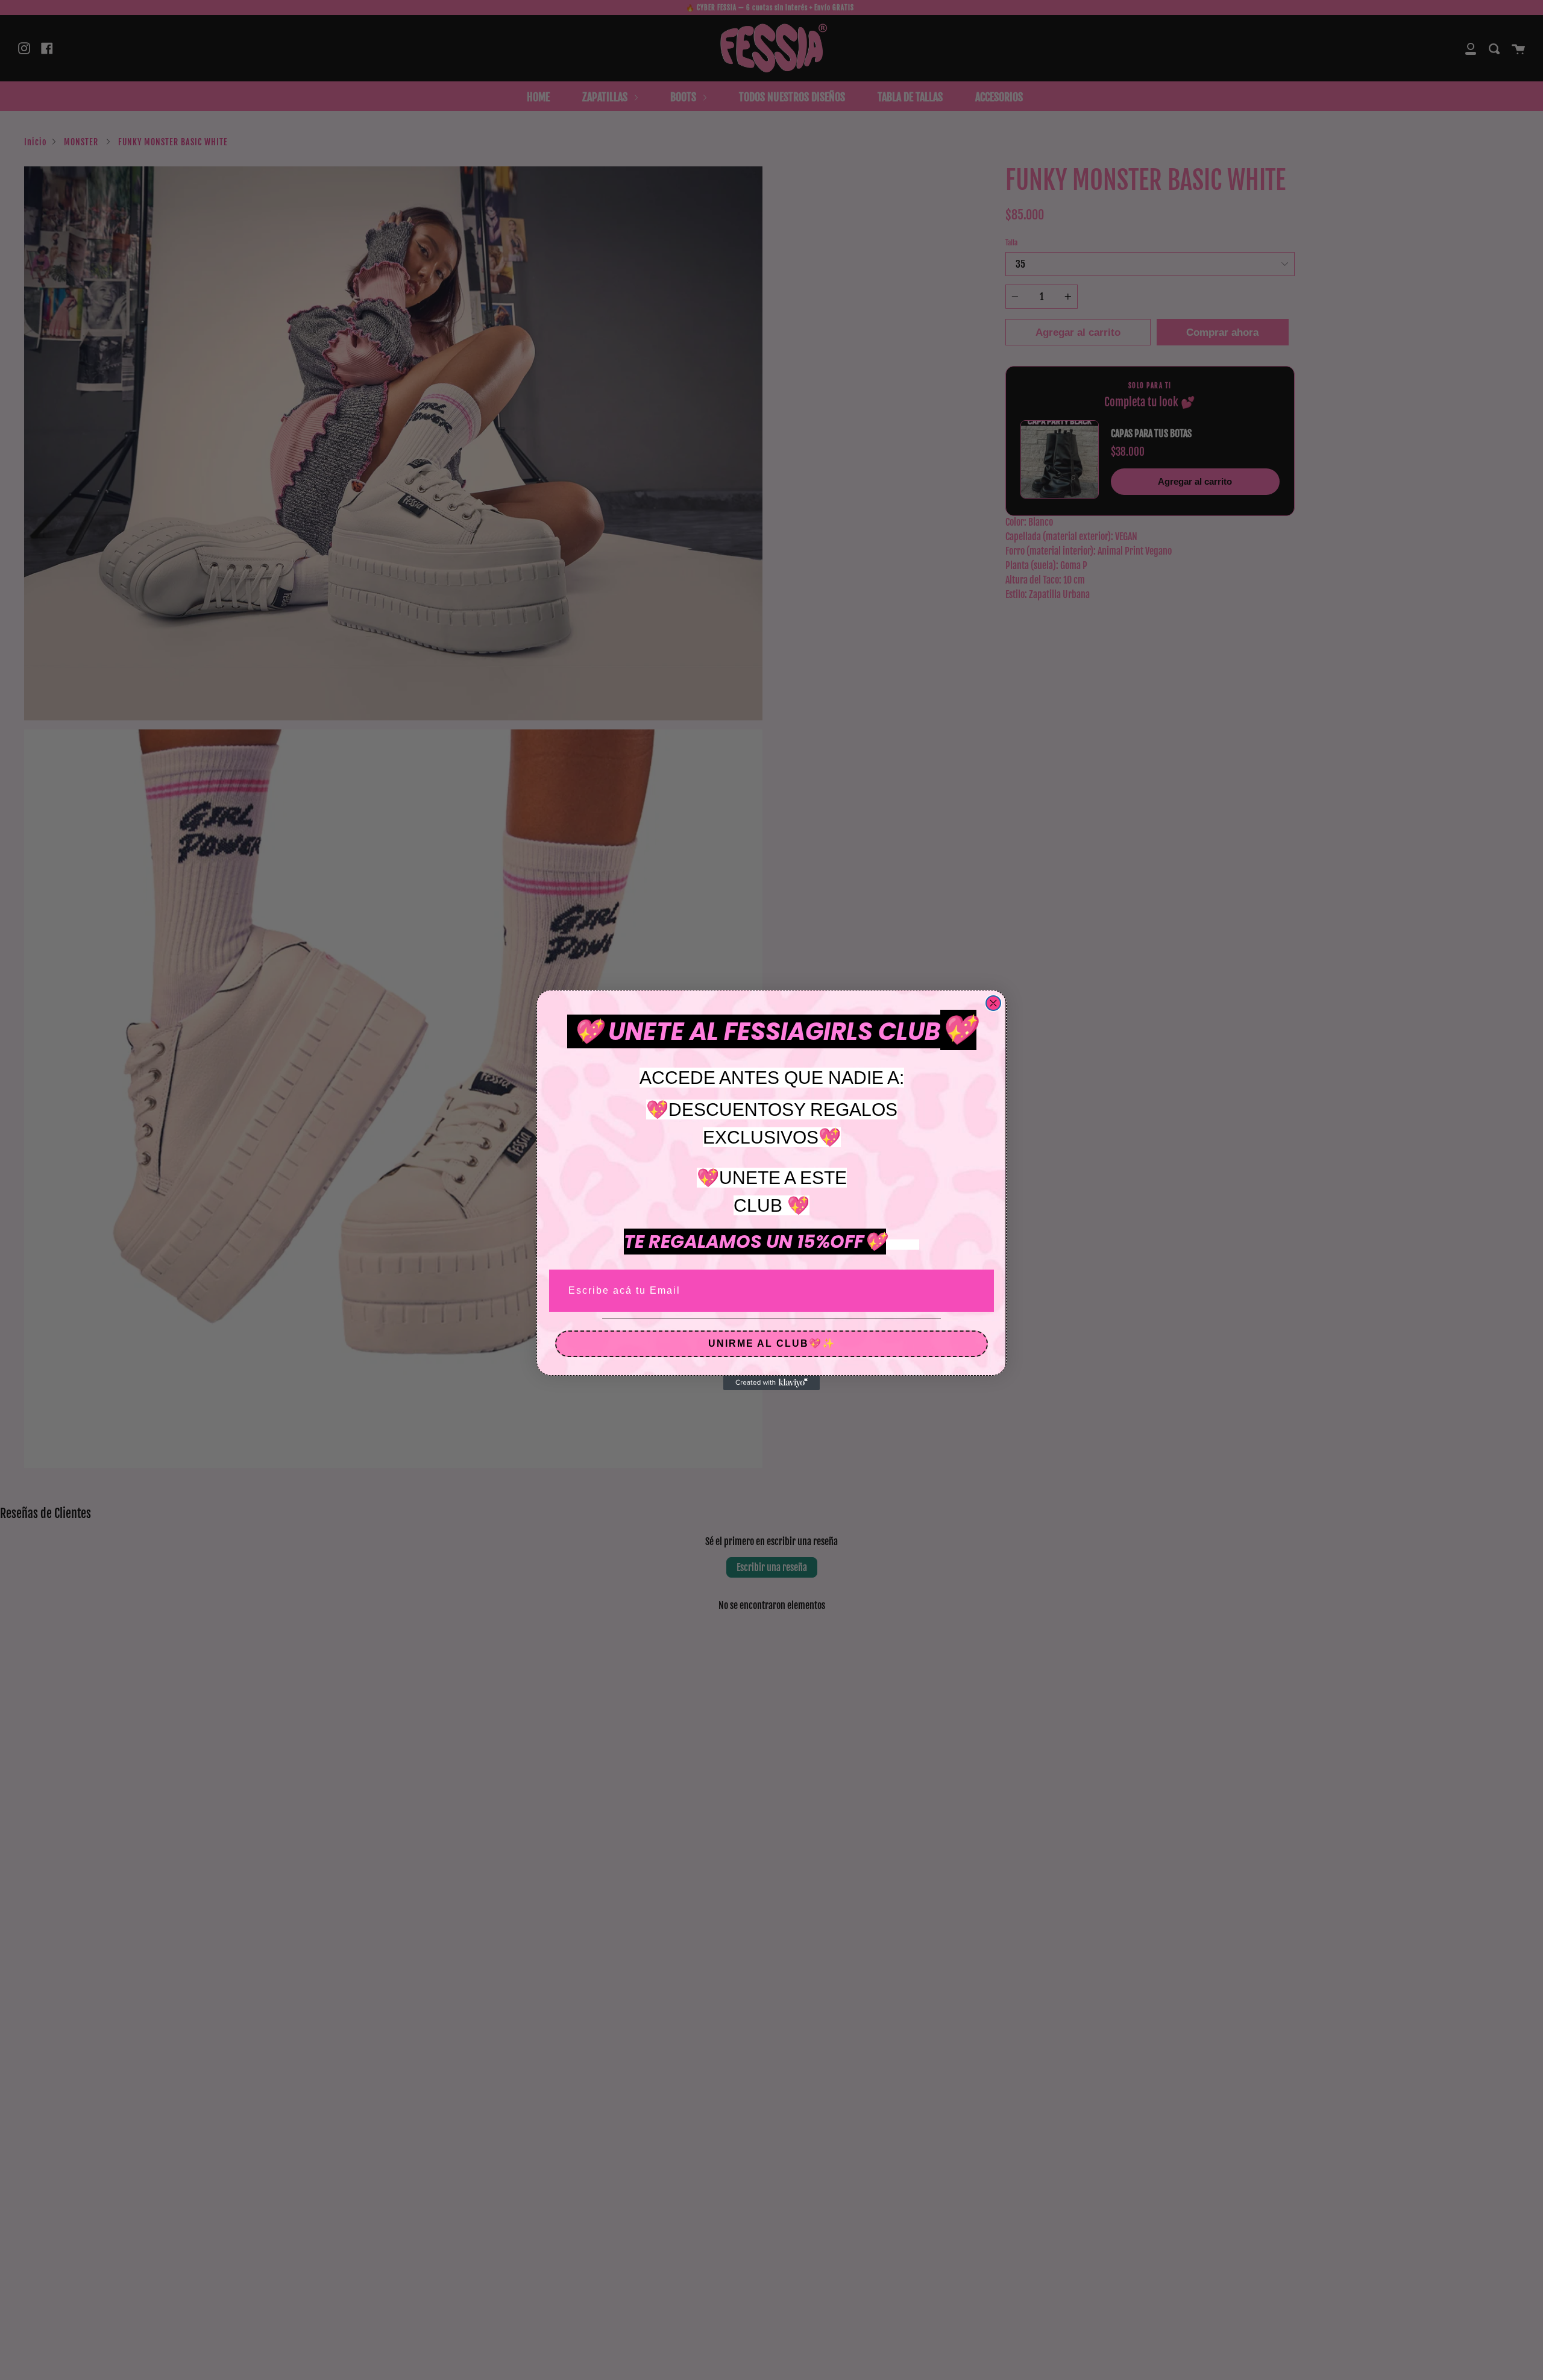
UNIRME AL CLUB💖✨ (772, 1343)
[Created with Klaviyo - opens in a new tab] (771, 1383)
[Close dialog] (993, 1003)
